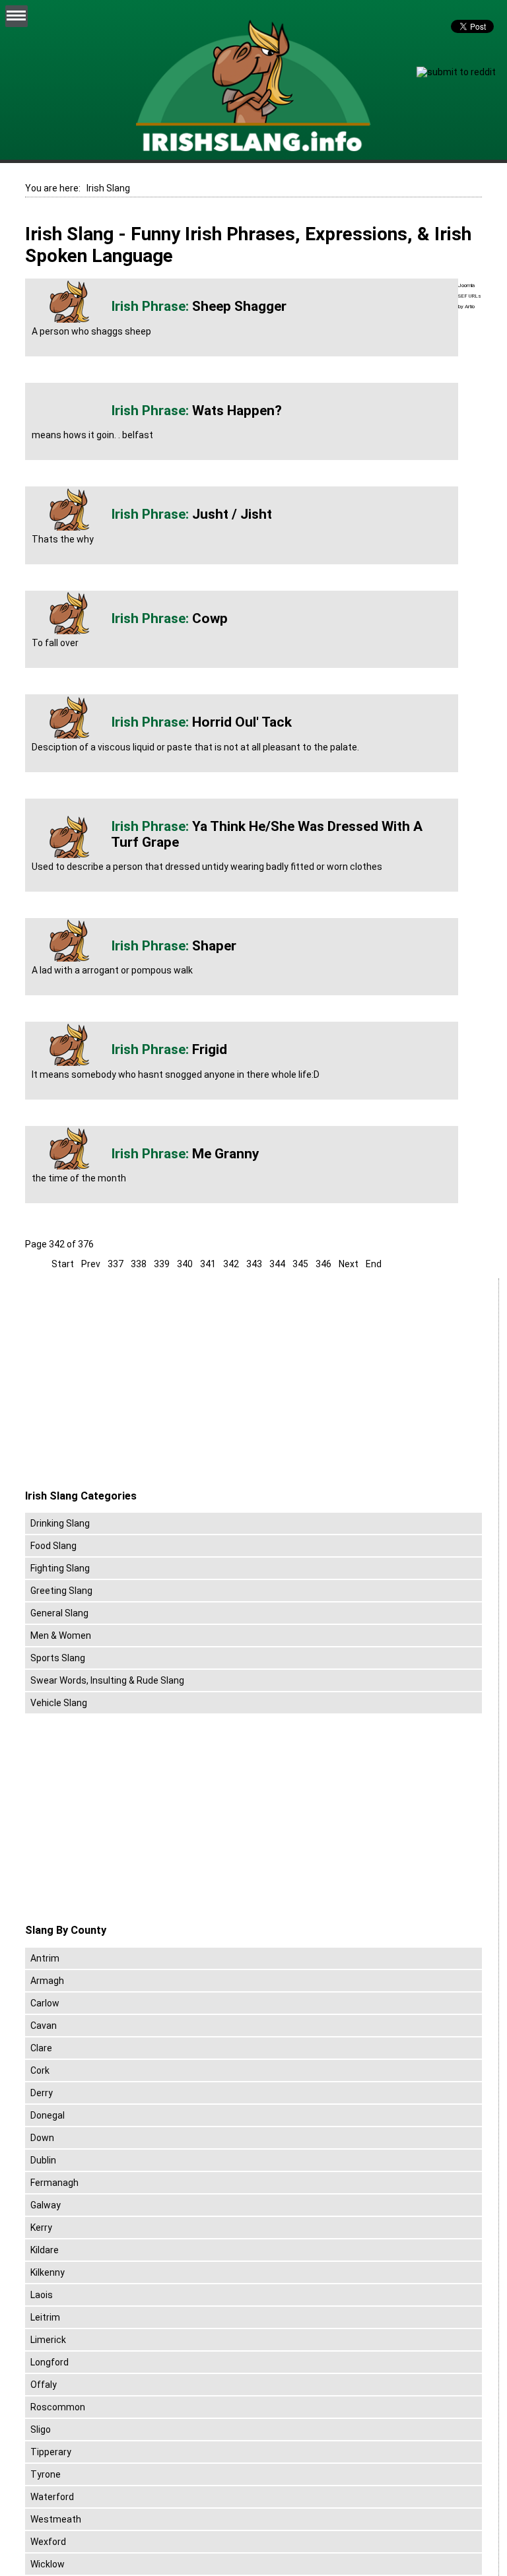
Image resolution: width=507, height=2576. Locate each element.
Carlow (45, 2003)
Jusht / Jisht (232, 514)
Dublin (43, 2160)
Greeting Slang (61, 1591)
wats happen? (237, 411)
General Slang (59, 1613)
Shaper (214, 946)
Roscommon (58, 2407)
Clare (41, 2048)
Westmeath (56, 2519)
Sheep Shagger (239, 306)
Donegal (48, 2115)
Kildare (45, 2250)
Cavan (44, 2026)
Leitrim (45, 2317)
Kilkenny (48, 2272)
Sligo (41, 2429)
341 (208, 1264)
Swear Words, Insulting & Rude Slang (107, 1680)
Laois (42, 2295)
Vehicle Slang (59, 1703)
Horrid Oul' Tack (242, 722)
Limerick (48, 2340)
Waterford (52, 2497)
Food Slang (53, 1546)
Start (63, 1264)
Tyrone (46, 2474)
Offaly (44, 2385)
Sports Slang (58, 1658)
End (374, 1264)
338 (139, 1264)
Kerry (41, 2228)
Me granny (226, 1154)
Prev (91, 1264)
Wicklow (48, 2564)
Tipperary (51, 2452)
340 (185, 1264)
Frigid (210, 1049)
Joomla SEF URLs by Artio (470, 296)
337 (116, 1264)
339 (162, 1264)
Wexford (48, 2542)
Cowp (210, 618)
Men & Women (61, 1635)
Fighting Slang (60, 1568)
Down (42, 2138)
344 (277, 1264)
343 (254, 1264)
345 (300, 1264)
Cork (40, 2070)
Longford (50, 2362)
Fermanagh (54, 2183)
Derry (42, 2093)
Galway (46, 2205)
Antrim (45, 1958)
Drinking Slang (60, 1523)
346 (323, 1264)
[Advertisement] (136, 1384)
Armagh (47, 1981)
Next (349, 1264)
